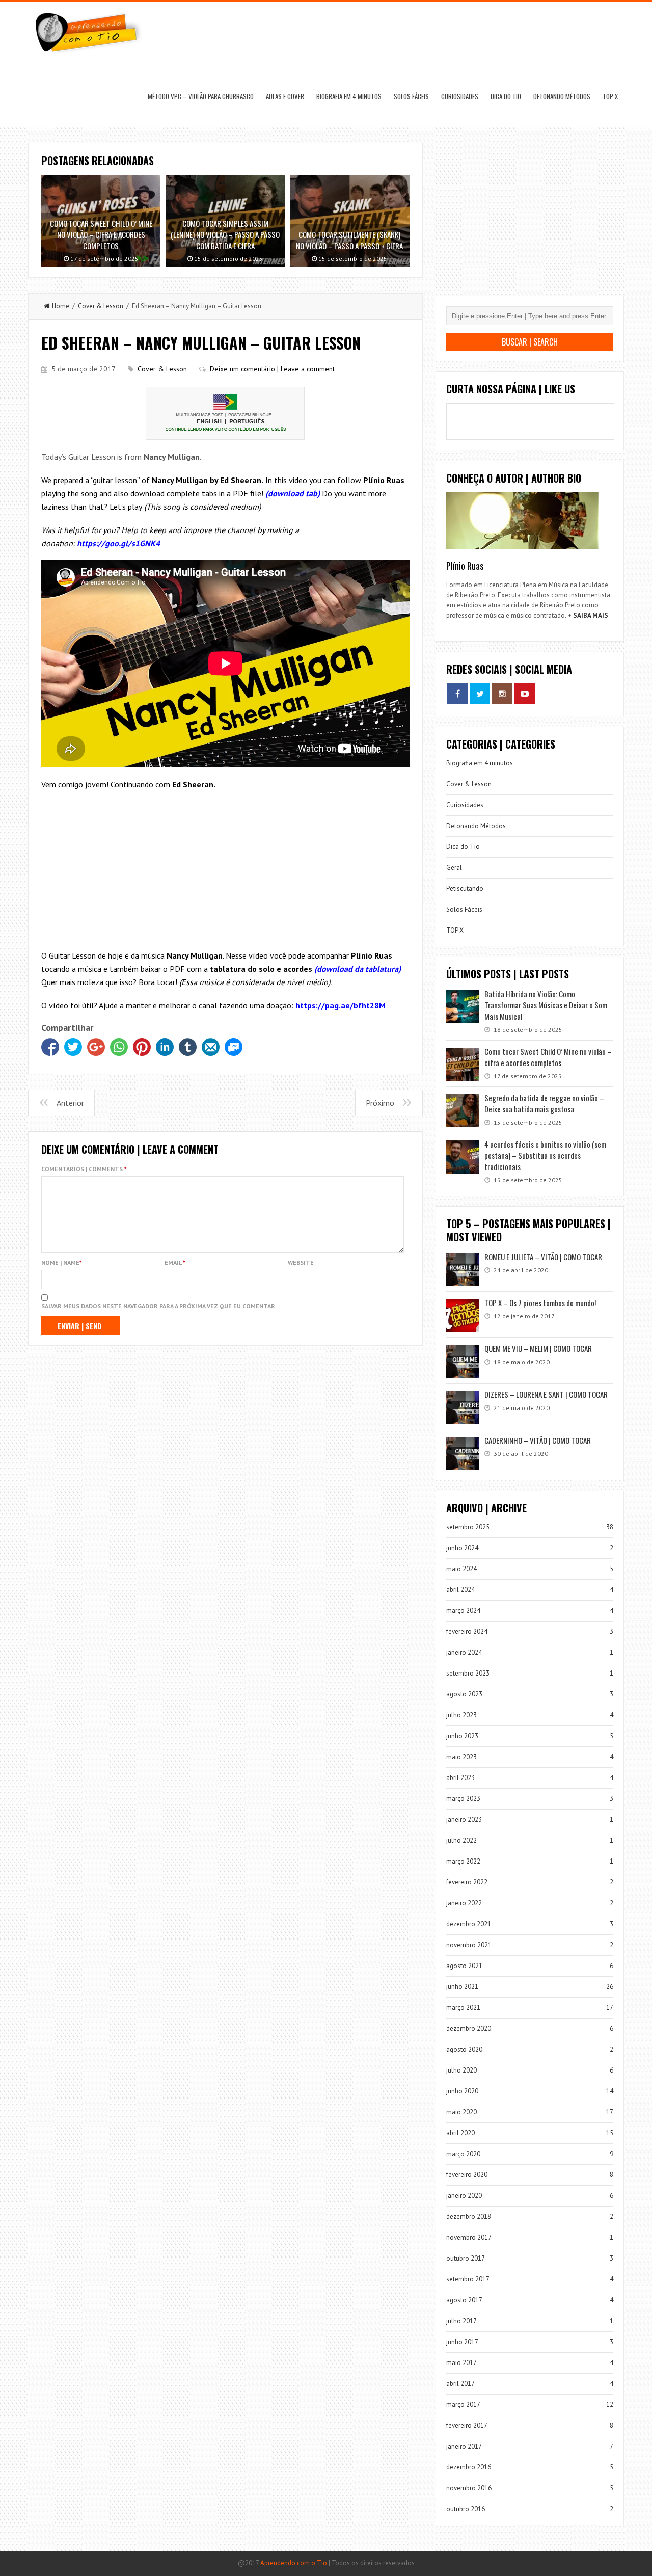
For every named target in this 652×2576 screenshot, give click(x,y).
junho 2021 (462, 1987)
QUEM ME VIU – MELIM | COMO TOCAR (538, 1348)
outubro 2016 (466, 2509)
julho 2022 (461, 1840)
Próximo (380, 1103)
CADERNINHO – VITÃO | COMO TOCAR (538, 1440)
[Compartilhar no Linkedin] (165, 1047)
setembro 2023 (468, 1673)
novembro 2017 (469, 2237)
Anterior (70, 1103)
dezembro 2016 (469, 2467)
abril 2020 (460, 2133)
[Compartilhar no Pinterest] (142, 1047)
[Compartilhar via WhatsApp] (119, 1047)
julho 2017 (461, 2321)
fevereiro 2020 (467, 2175)
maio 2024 (461, 1569)
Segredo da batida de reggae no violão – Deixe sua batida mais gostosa (544, 1103)
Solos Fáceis (411, 96)
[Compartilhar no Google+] (96, 1047)
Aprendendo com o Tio (294, 2563)
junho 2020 (462, 2091)
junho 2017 (462, 2342)
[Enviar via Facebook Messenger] (234, 1047)
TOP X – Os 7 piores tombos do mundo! (540, 1303)
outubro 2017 (466, 2258)
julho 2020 (461, 2070)
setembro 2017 (468, 2279)
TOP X (610, 96)
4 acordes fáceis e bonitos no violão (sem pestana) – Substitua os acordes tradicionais (545, 1155)
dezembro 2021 (469, 1924)
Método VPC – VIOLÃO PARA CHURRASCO (201, 96)
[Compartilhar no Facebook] (50, 1047)
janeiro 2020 (464, 2196)
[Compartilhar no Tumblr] (188, 1047)
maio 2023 (461, 1757)
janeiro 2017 (464, 2446)
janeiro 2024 (464, 1652)
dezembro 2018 (469, 2216)
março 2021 (463, 2008)
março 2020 (463, 2154)
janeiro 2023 (464, 1820)
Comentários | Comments (84, 1169)
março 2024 (463, 1611)
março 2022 (463, 1861)
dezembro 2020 (469, 2028)
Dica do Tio (506, 96)
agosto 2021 (464, 1966)
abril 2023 (460, 1778)
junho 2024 (462, 1548)
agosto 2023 (464, 1694)
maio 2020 (461, 2112)
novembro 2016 (469, 2488)
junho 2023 (462, 1736)
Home (61, 306)
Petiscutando (465, 888)
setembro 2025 (468, 1527)
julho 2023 (461, 1715)
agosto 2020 (464, 2049)
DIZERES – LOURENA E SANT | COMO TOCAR (546, 1394)
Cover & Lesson (101, 306)
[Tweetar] (73, 1047)
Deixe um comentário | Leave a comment (272, 369)
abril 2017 (460, 2384)
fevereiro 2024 (467, 1631)
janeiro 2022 (464, 1903)
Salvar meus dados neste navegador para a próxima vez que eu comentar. (159, 1306)
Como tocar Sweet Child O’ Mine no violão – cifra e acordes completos (548, 1057)
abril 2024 (460, 1590)
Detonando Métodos (562, 96)
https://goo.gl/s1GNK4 (118, 543)
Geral (454, 868)
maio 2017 (461, 2363)
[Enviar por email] (211, 1047)
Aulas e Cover (285, 96)
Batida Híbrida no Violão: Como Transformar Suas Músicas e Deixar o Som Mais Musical (546, 1005)
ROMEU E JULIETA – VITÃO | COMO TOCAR (543, 1257)
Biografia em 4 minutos (349, 96)
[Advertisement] (225, 872)
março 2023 (463, 1799)
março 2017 (463, 2405)
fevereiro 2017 (467, 2425)
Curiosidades (460, 96)
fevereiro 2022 (467, 1882)
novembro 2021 (469, 1945)
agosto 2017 (464, 2300)
